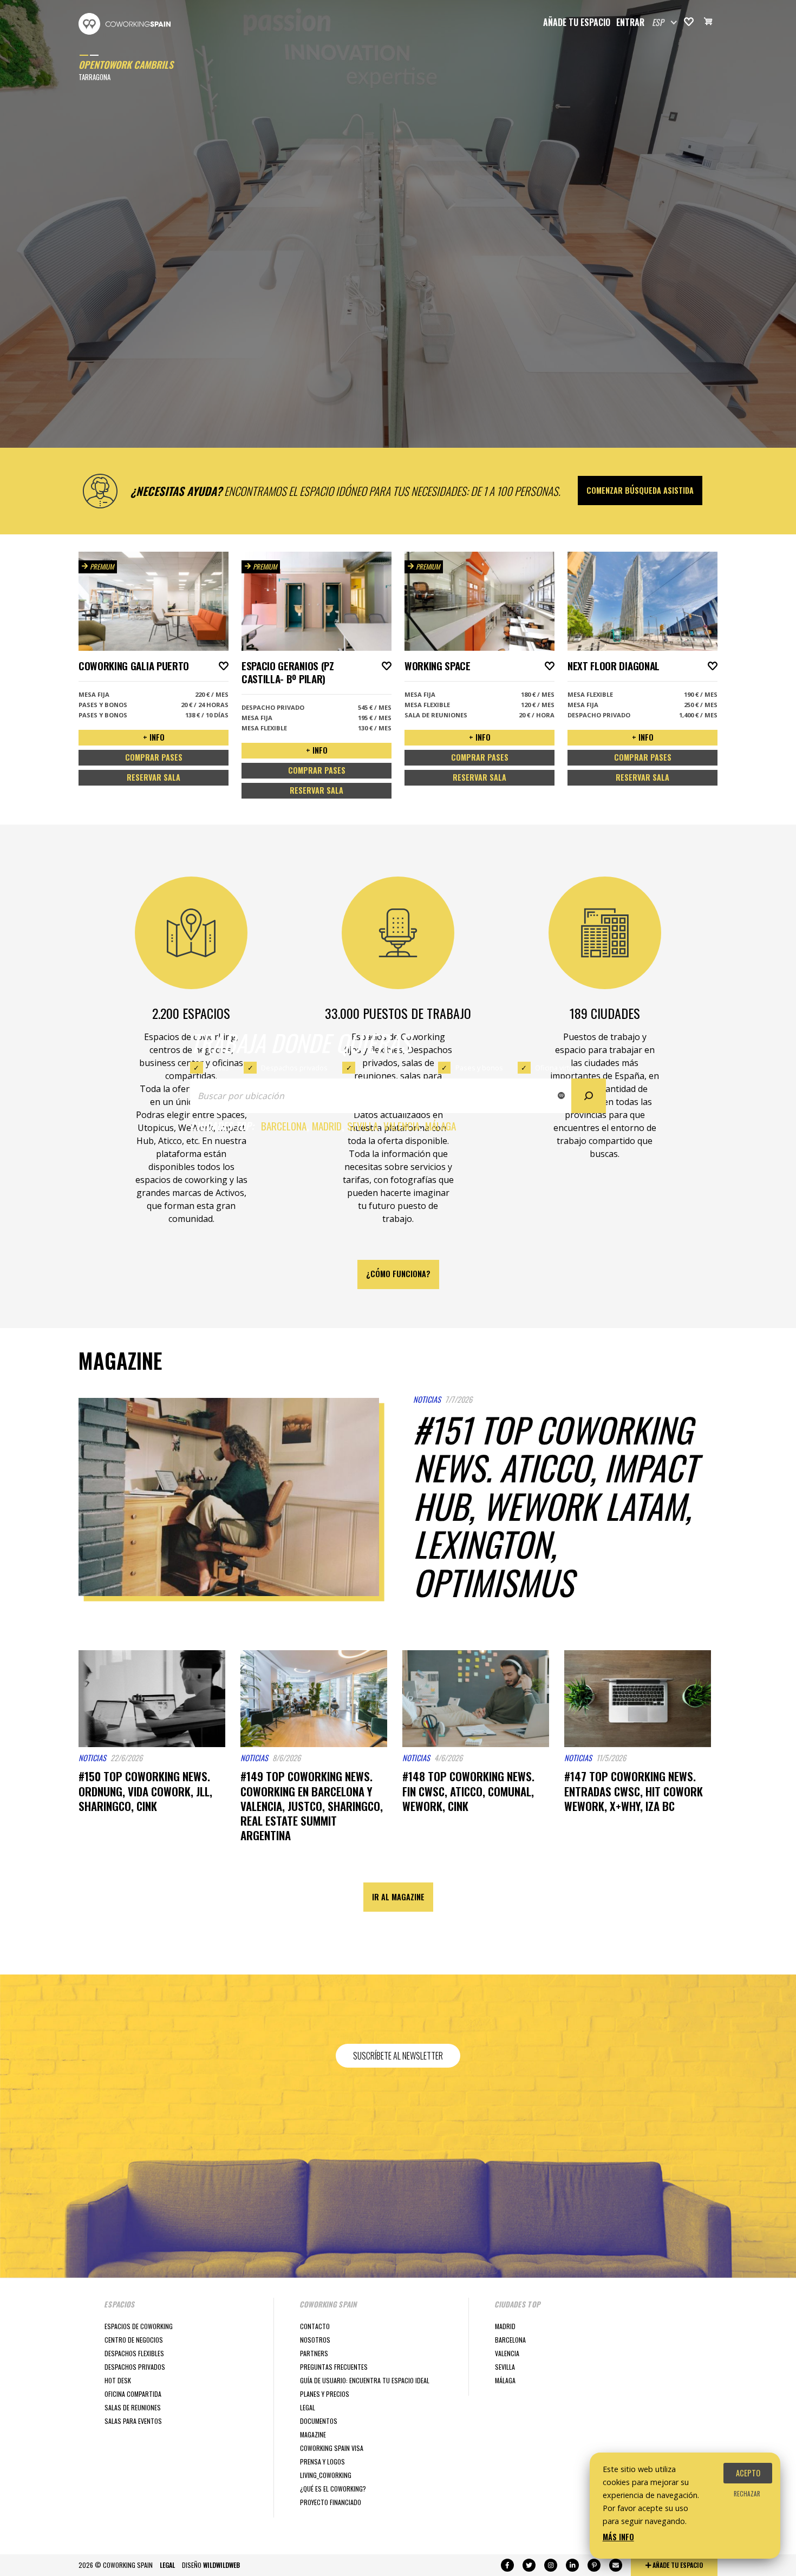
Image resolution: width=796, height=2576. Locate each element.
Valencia (402, 1126)
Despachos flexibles (134, 2353)
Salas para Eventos (133, 2421)
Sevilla (363, 1126)
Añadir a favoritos (224, 666)
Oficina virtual (557, 1068)
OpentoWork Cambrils (126, 64)
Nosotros (315, 2340)
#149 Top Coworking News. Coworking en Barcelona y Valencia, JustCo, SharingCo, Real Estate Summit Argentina (312, 1806)
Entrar (630, 22)
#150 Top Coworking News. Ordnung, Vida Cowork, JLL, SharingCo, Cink (145, 1791)
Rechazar (747, 2494)
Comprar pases (154, 757)
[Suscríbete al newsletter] (616, 2565)
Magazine (313, 2434)
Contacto (315, 2326)
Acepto (748, 2473)
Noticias (427, 1399)
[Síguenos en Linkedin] (572, 2565)
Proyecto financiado (331, 2502)
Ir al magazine (398, 1897)
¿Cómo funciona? (398, 1274)
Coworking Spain (125, 24)
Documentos (319, 2421)
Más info (618, 2537)
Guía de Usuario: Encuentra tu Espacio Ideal (365, 2380)
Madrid (327, 1126)
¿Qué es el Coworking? (333, 2489)
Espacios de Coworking (139, 2326)
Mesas (218, 1068)
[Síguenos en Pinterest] (594, 2565)
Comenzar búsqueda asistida (640, 490)
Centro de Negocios (134, 2340)
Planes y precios (325, 2394)
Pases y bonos (479, 1068)
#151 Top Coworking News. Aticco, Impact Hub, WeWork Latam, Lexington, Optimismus (555, 1506)
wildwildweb (221, 2565)
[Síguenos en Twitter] (529, 2565)
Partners (314, 2353)
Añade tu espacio (577, 22)
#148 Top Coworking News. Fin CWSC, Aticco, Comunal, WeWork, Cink (468, 1791)
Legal (308, 2407)
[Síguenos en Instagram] (551, 2565)
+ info (154, 737)
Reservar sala (154, 777)
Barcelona (284, 1126)
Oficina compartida (133, 2394)
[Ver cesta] (708, 23)
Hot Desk (118, 2380)
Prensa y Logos (322, 2461)
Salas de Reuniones (133, 2407)
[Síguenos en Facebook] (507, 2565)
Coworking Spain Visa (332, 2448)
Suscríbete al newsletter (398, 2056)
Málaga (441, 1126)
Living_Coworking (326, 2475)
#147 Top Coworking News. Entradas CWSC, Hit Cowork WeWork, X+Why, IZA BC (634, 1791)
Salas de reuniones (391, 1068)
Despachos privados (294, 1068)
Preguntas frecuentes (334, 2367)
